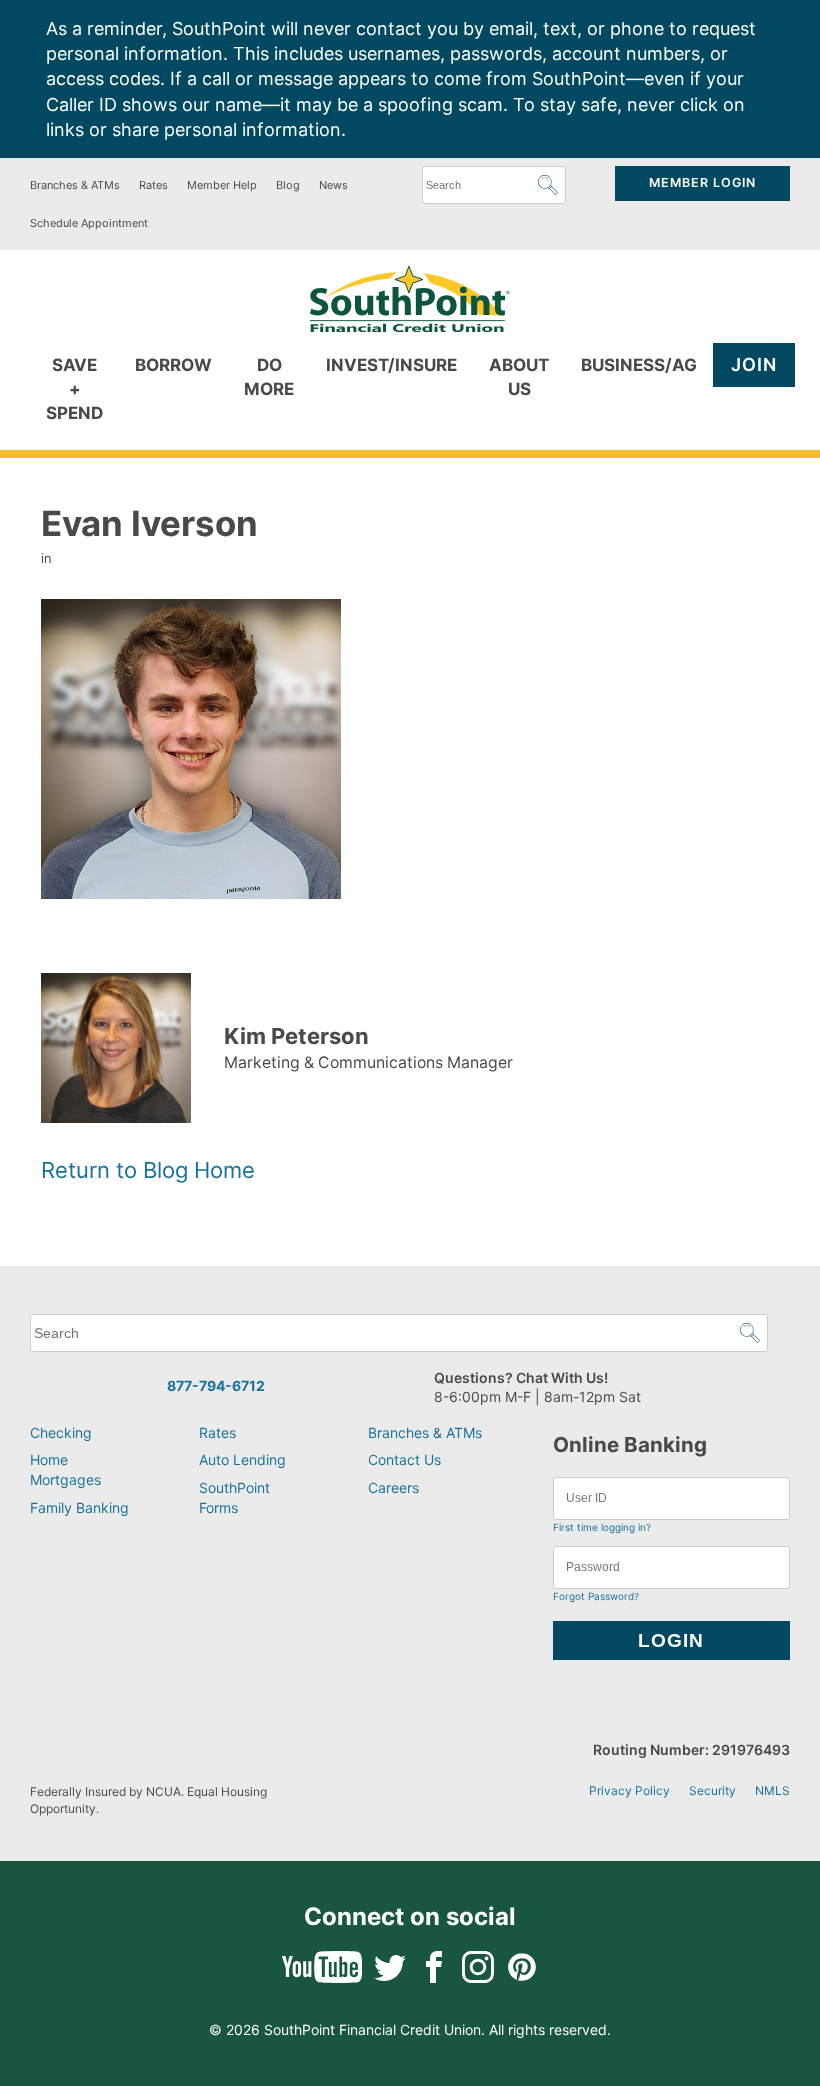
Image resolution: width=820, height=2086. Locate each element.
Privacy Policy (629, 1790)
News (333, 185)
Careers (393, 1487)
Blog (288, 185)
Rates (153, 185)
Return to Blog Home (148, 1170)
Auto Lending (242, 1459)
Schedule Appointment (89, 223)
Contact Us (404, 1459)
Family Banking (79, 1507)
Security (712, 1790)
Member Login (702, 182)
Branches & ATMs (75, 185)
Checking (61, 1432)
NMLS (772, 1790)
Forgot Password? (596, 1596)
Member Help (222, 185)
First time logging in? (602, 1527)
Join (754, 364)
